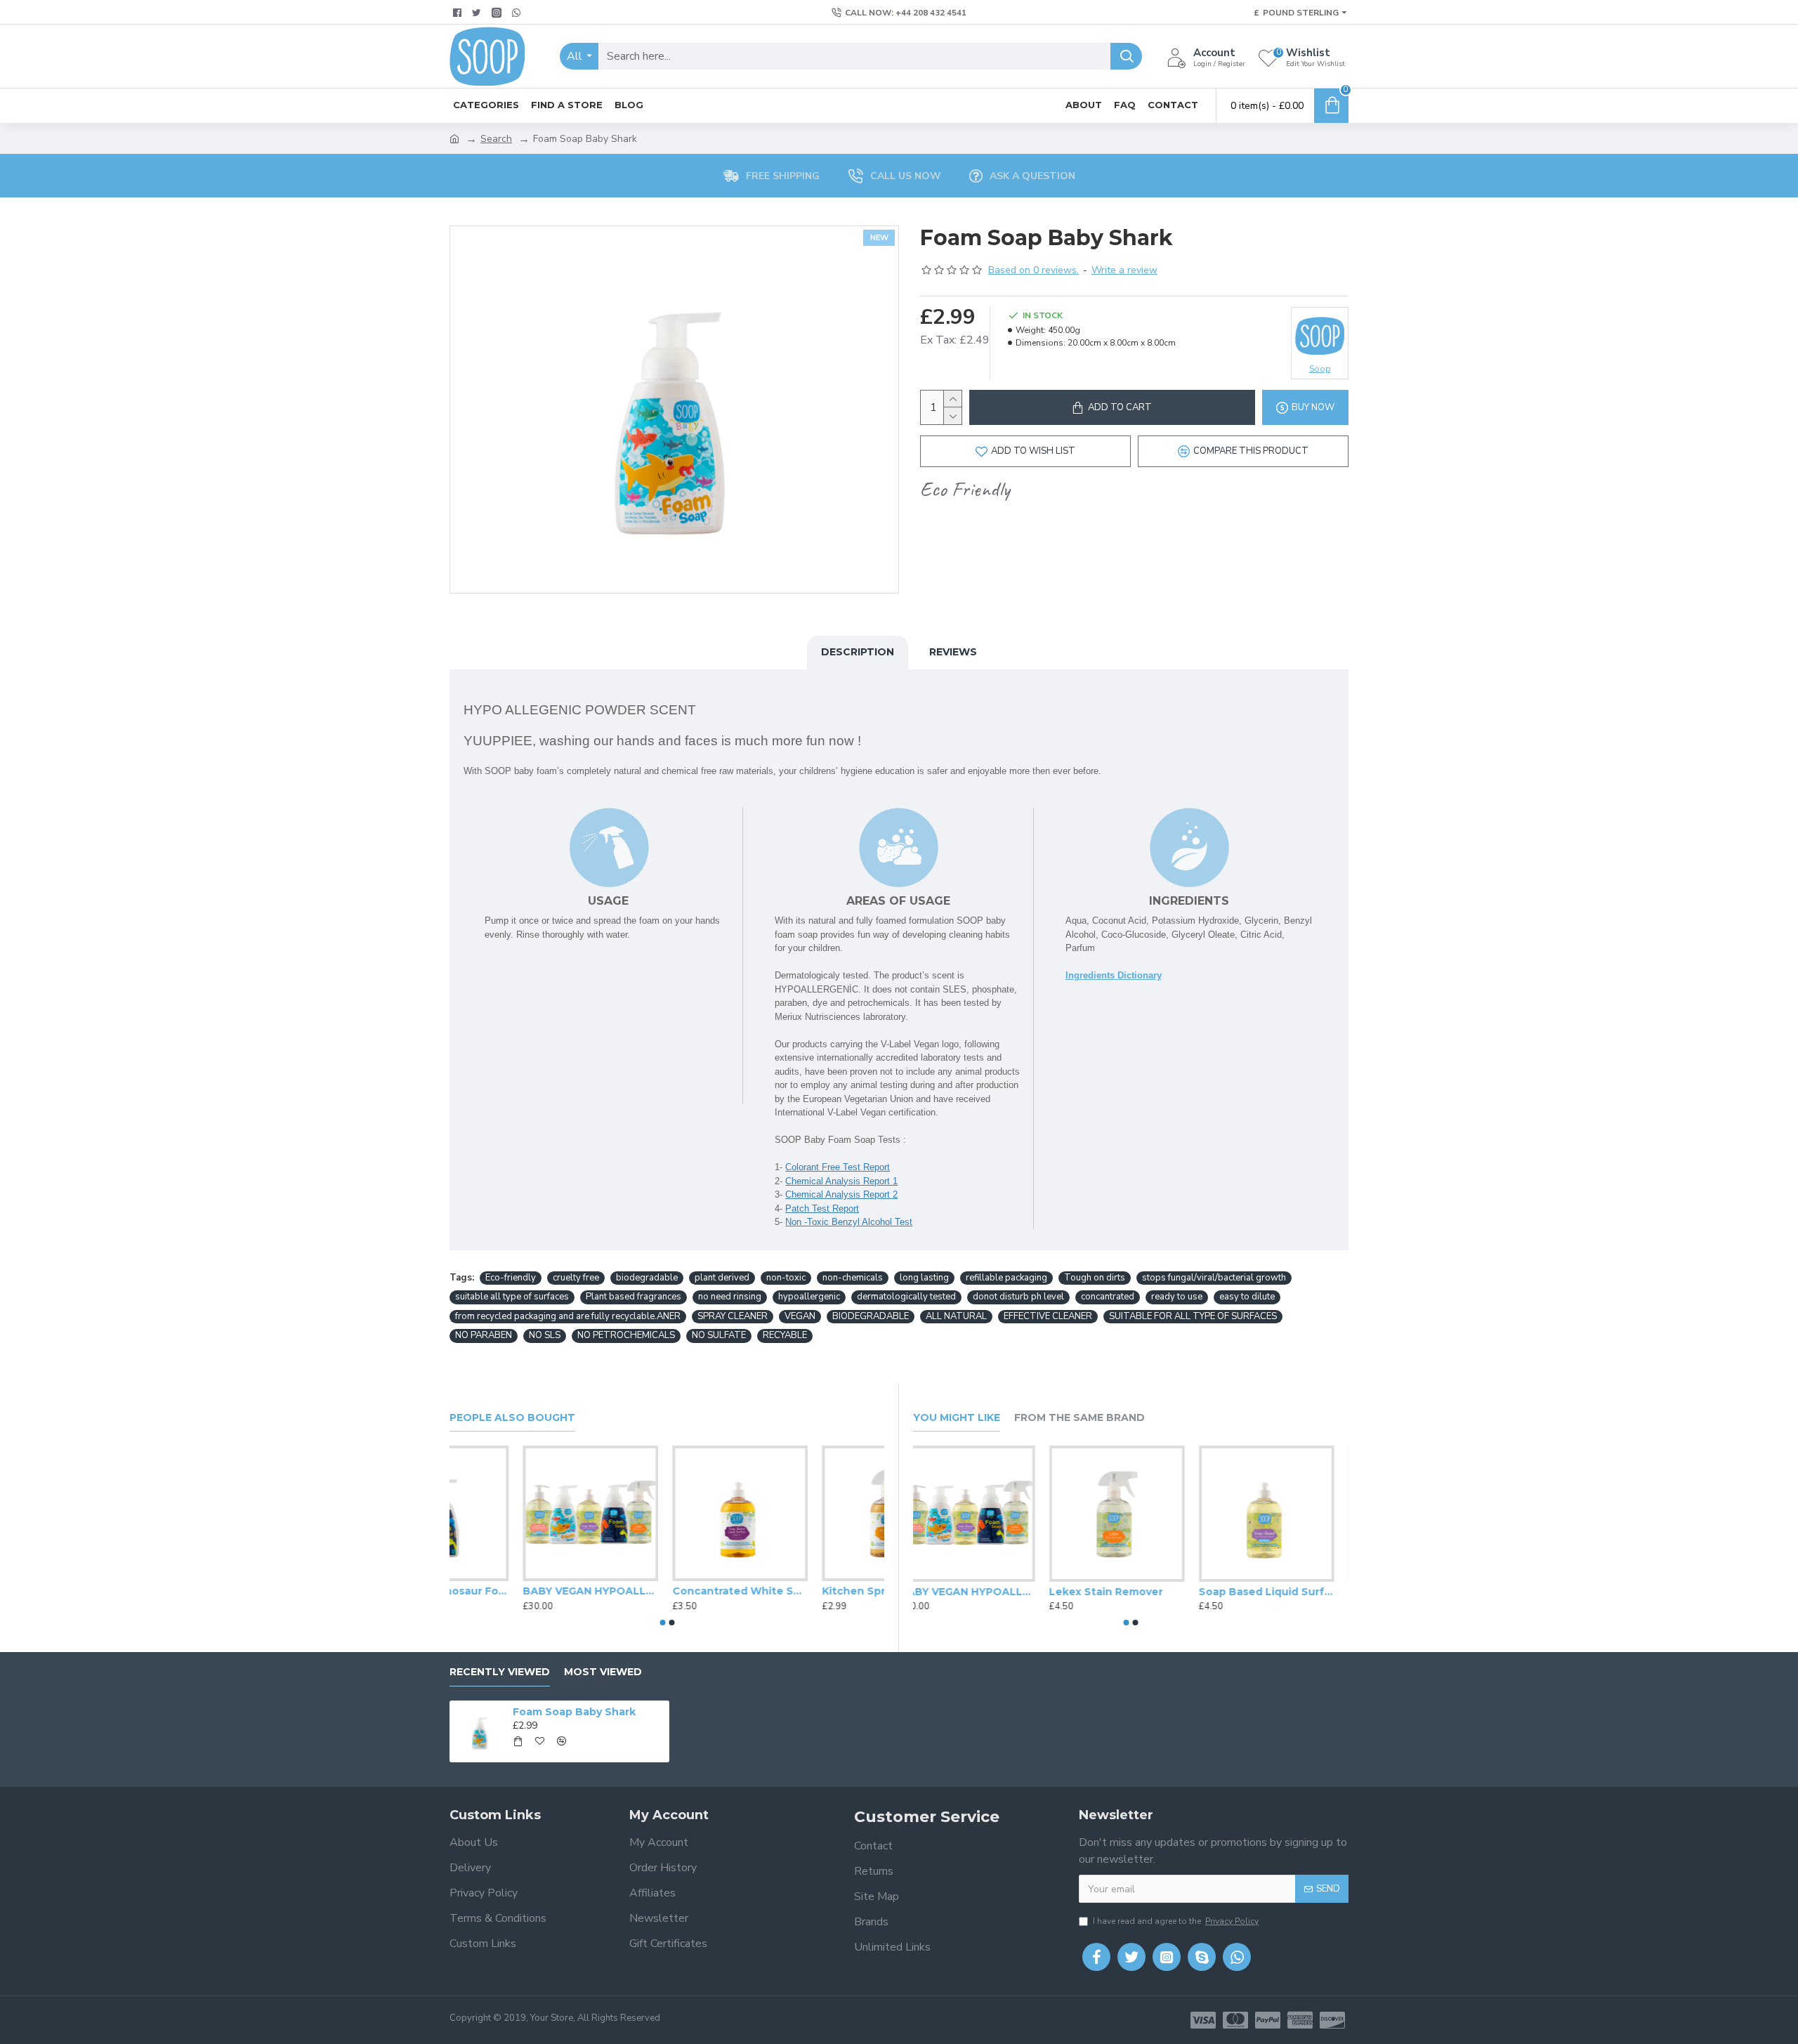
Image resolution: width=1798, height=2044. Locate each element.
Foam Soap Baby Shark (574, 1712)
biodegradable (647, 1278)
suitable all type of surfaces (512, 1297)
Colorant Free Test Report (838, 1167)
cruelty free (576, 1278)
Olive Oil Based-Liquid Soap (517, 1591)
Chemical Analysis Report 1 (841, 1181)
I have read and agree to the (1176, 1921)
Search (496, 139)
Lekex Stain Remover (1270, 1592)
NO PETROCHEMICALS (626, 1335)
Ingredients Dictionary (1114, 975)
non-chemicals (853, 1278)
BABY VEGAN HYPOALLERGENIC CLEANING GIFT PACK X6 (816, 1591)
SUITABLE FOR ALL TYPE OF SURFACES (1193, 1316)
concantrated (1108, 1297)
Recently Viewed (500, 1672)
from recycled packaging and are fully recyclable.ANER (568, 1316)
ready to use (1177, 1297)
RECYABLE (785, 1335)
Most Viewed (603, 1672)
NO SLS (545, 1335)
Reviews (953, 652)
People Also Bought (512, 1418)
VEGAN (800, 1316)
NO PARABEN (484, 1335)
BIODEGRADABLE (871, 1316)
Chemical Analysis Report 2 (841, 1194)
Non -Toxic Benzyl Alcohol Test (849, 1222)
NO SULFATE (719, 1335)
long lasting (924, 1278)
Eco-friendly (511, 1278)
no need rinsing (730, 1297)
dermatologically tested (906, 1297)
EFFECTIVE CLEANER (1048, 1316)
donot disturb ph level (1018, 1297)
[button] (662, 1623)
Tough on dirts (1095, 1278)
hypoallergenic (809, 1297)
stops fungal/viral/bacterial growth (1214, 1278)
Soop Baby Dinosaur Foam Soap (667, 1591)
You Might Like (957, 1418)
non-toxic (786, 1278)
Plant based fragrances (634, 1297)
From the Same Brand (1080, 1418)
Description (858, 652)
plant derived (722, 1278)
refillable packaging (1006, 1278)
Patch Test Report (822, 1208)
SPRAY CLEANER (733, 1316)
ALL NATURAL (956, 1316)
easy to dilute (1247, 1297)
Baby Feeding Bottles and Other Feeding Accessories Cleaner (981, 1592)
